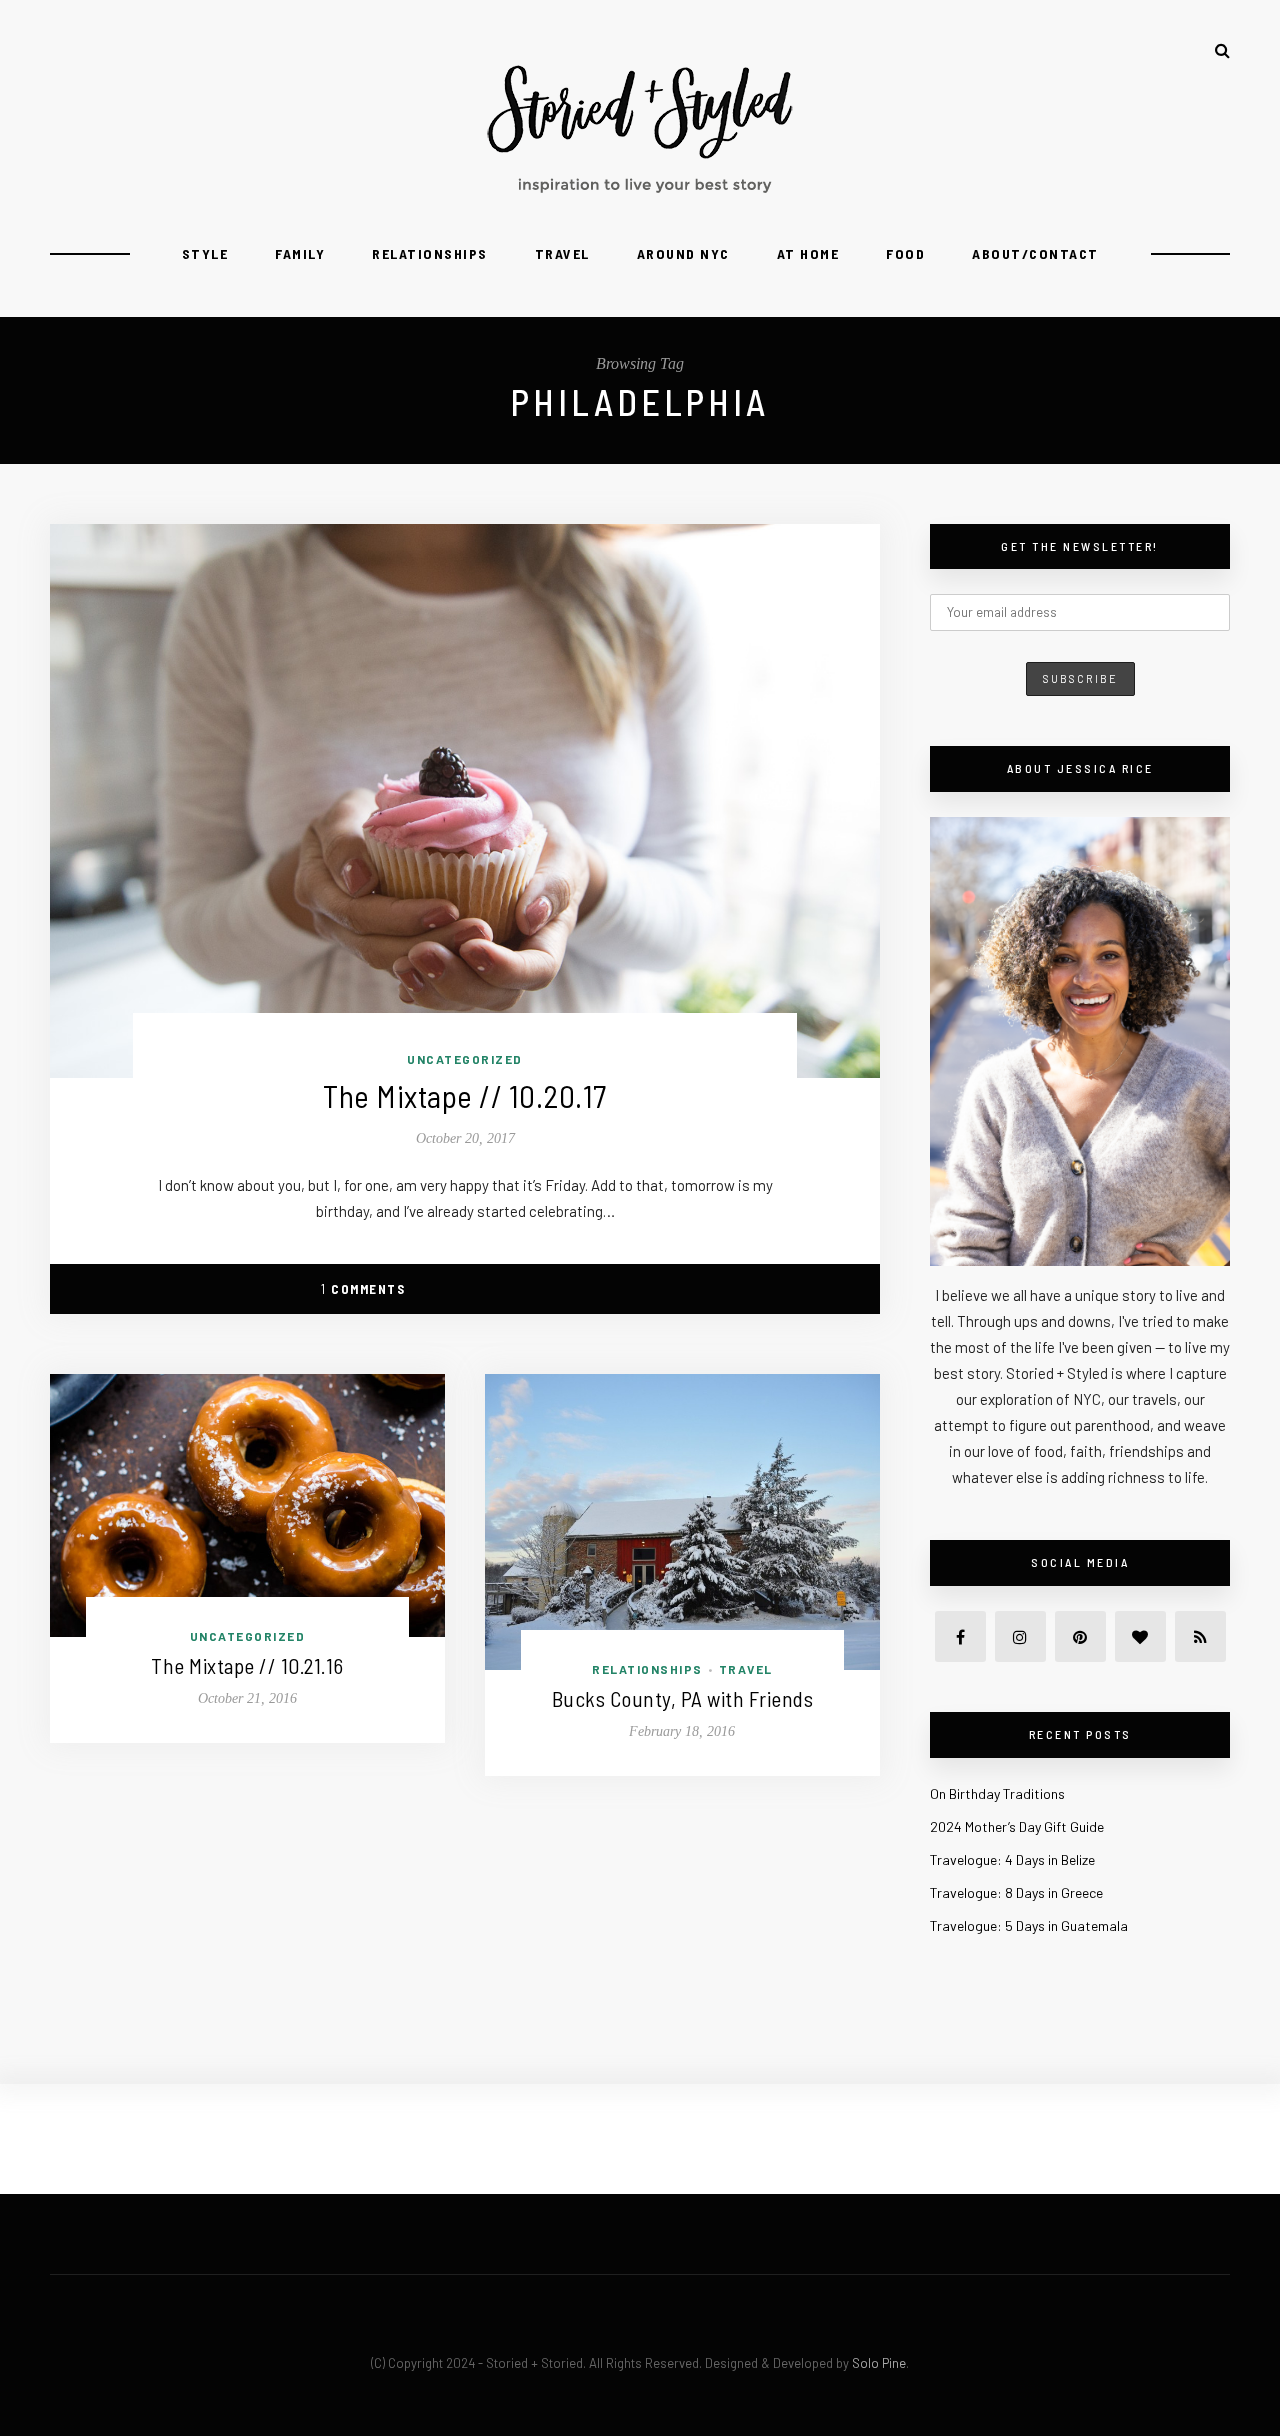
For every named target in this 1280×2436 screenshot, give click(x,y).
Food (905, 253)
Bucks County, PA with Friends (683, 1698)
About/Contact (1035, 253)
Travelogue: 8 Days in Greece (1016, 1892)
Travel (562, 253)
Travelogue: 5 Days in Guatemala (1029, 1925)
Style (205, 253)
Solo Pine (879, 2363)
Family (300, 253)
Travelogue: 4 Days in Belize (1012, 1859)
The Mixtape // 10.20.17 (465, 1095)
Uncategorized (465, 1059)
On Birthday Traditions (997, 1793)
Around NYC (683, 253)
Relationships (430, 253)
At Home (808, 253)
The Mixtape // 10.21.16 (247, 1665)
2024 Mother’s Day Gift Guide (1017, 1826)
